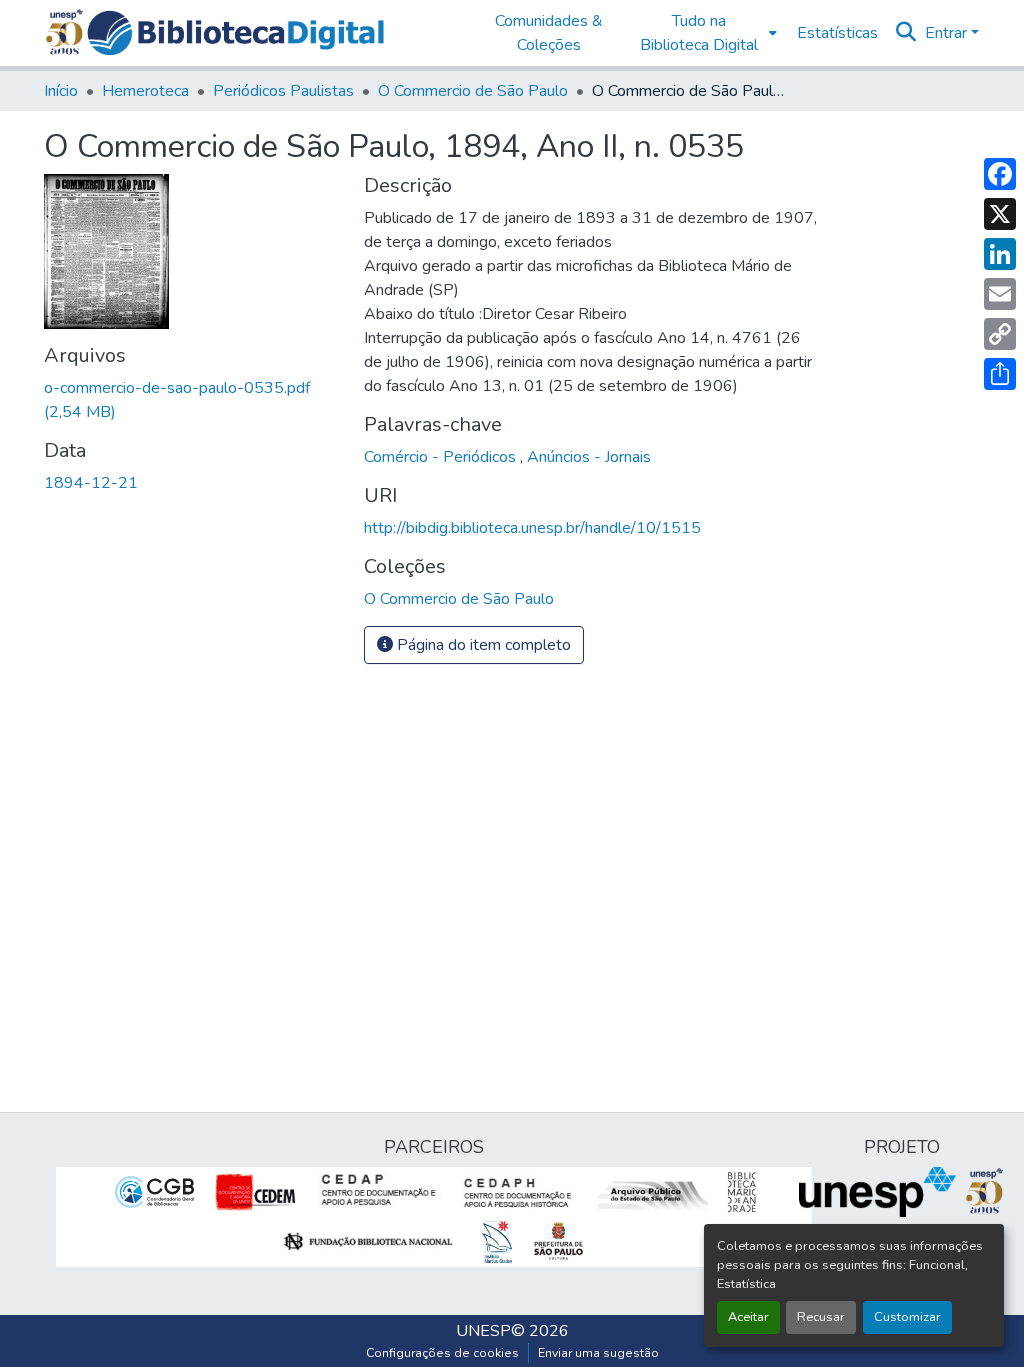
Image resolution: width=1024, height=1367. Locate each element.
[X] (1000, 214)
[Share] (1000, 374)
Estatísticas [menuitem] (837, 33)
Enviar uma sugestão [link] (598, 1353)
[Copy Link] (1000, 334)
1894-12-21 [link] (91, 483)
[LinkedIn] (1000, 254)
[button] (235, 33)
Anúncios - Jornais (589, 457)
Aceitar (748, 1317)
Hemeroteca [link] (145, 91)
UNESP (483, 1331)
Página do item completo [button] (482, 645)
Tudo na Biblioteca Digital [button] (699, 33)
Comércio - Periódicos (442, 457)
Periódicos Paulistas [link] (283, 91)
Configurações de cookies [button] (442, 1353)
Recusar (821, 1317)
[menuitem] (704, 33)
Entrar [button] (948, 33)
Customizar (907, 1317)
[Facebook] (1000, 174)
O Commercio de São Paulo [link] (473, 91)
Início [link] (61, 91)
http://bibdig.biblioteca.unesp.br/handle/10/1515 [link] (532, 528)
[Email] (1000, 294)
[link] (192, 400)
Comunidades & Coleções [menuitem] (549, 33)
